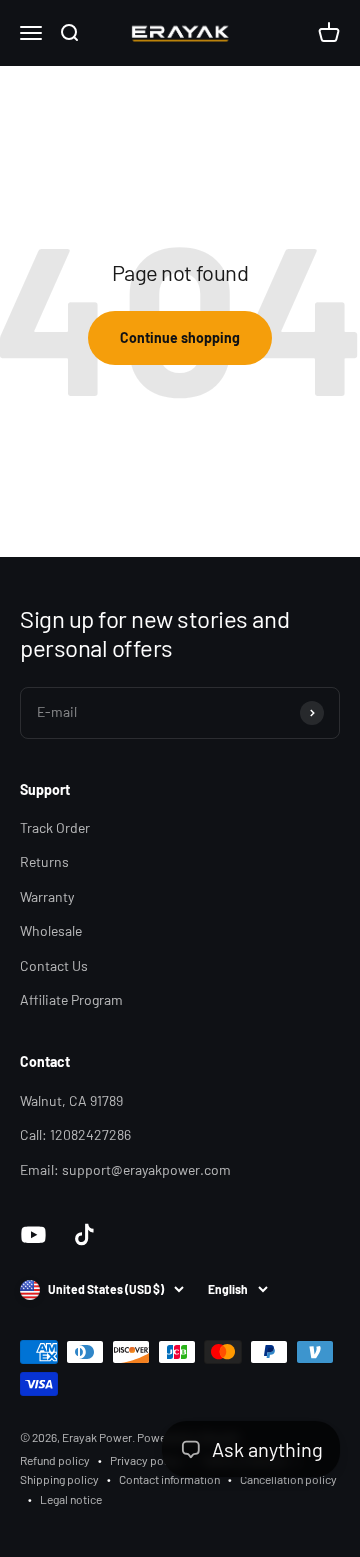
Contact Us (54, 965)
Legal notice (71, 1499)
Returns (44, 861)
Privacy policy (146, 1460)
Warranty (47, 896)
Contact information (169, 1479)
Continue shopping (180, 337)
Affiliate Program (71, 999)
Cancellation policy (288, 1479)
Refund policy (55, 1460)
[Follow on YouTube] (33, 1234)
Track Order (55, 827)
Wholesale (51, 930)
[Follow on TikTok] (84, 1234)
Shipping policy (59, 1479)
